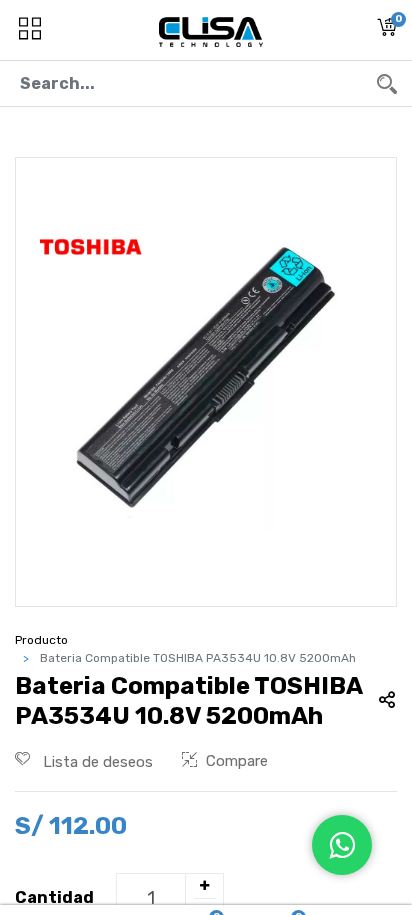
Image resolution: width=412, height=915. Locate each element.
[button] (387, 30)
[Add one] (204, 886)
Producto (41, 640)
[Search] (387, 83)
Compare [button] (237, 761)
